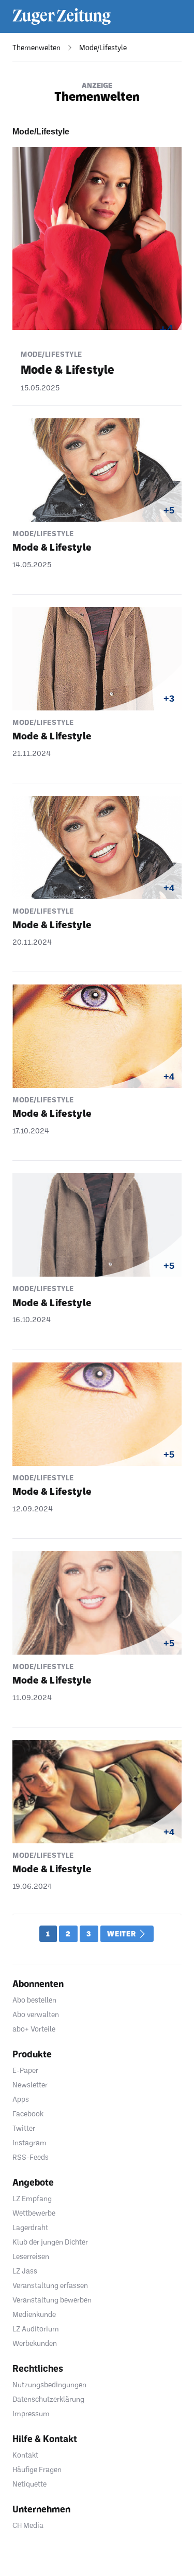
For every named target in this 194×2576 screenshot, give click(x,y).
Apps (21, 2099)
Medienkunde (34, 2314)
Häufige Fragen (37, 2469)
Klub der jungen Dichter (50, 2242)
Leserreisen (31, 2256)
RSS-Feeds (31, 2157)
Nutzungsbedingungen (49, 2384)
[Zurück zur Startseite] (62, 17)
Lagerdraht (30, 2227)
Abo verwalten (36, 2014)
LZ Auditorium (36, 2329)
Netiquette (29, 2484)
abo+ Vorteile (34, 2029)
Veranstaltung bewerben (52, 2300)
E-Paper (25, 2070)
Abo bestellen (34, 2000)
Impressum (31, 2413)
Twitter (24, 2128)
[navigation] (30, 48)
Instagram (29, 2142)
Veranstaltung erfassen (50, 2285)
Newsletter (30, 2085)
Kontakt (25, 2455)
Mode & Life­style (68, 369)
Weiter (122, 1934)
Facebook (28, 2113)
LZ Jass (25, 2271)
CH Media (28, 2525)
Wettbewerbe (34, 2213)
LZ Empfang (32, 2198)
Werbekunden (35, 2343)
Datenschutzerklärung (48, 2399)
